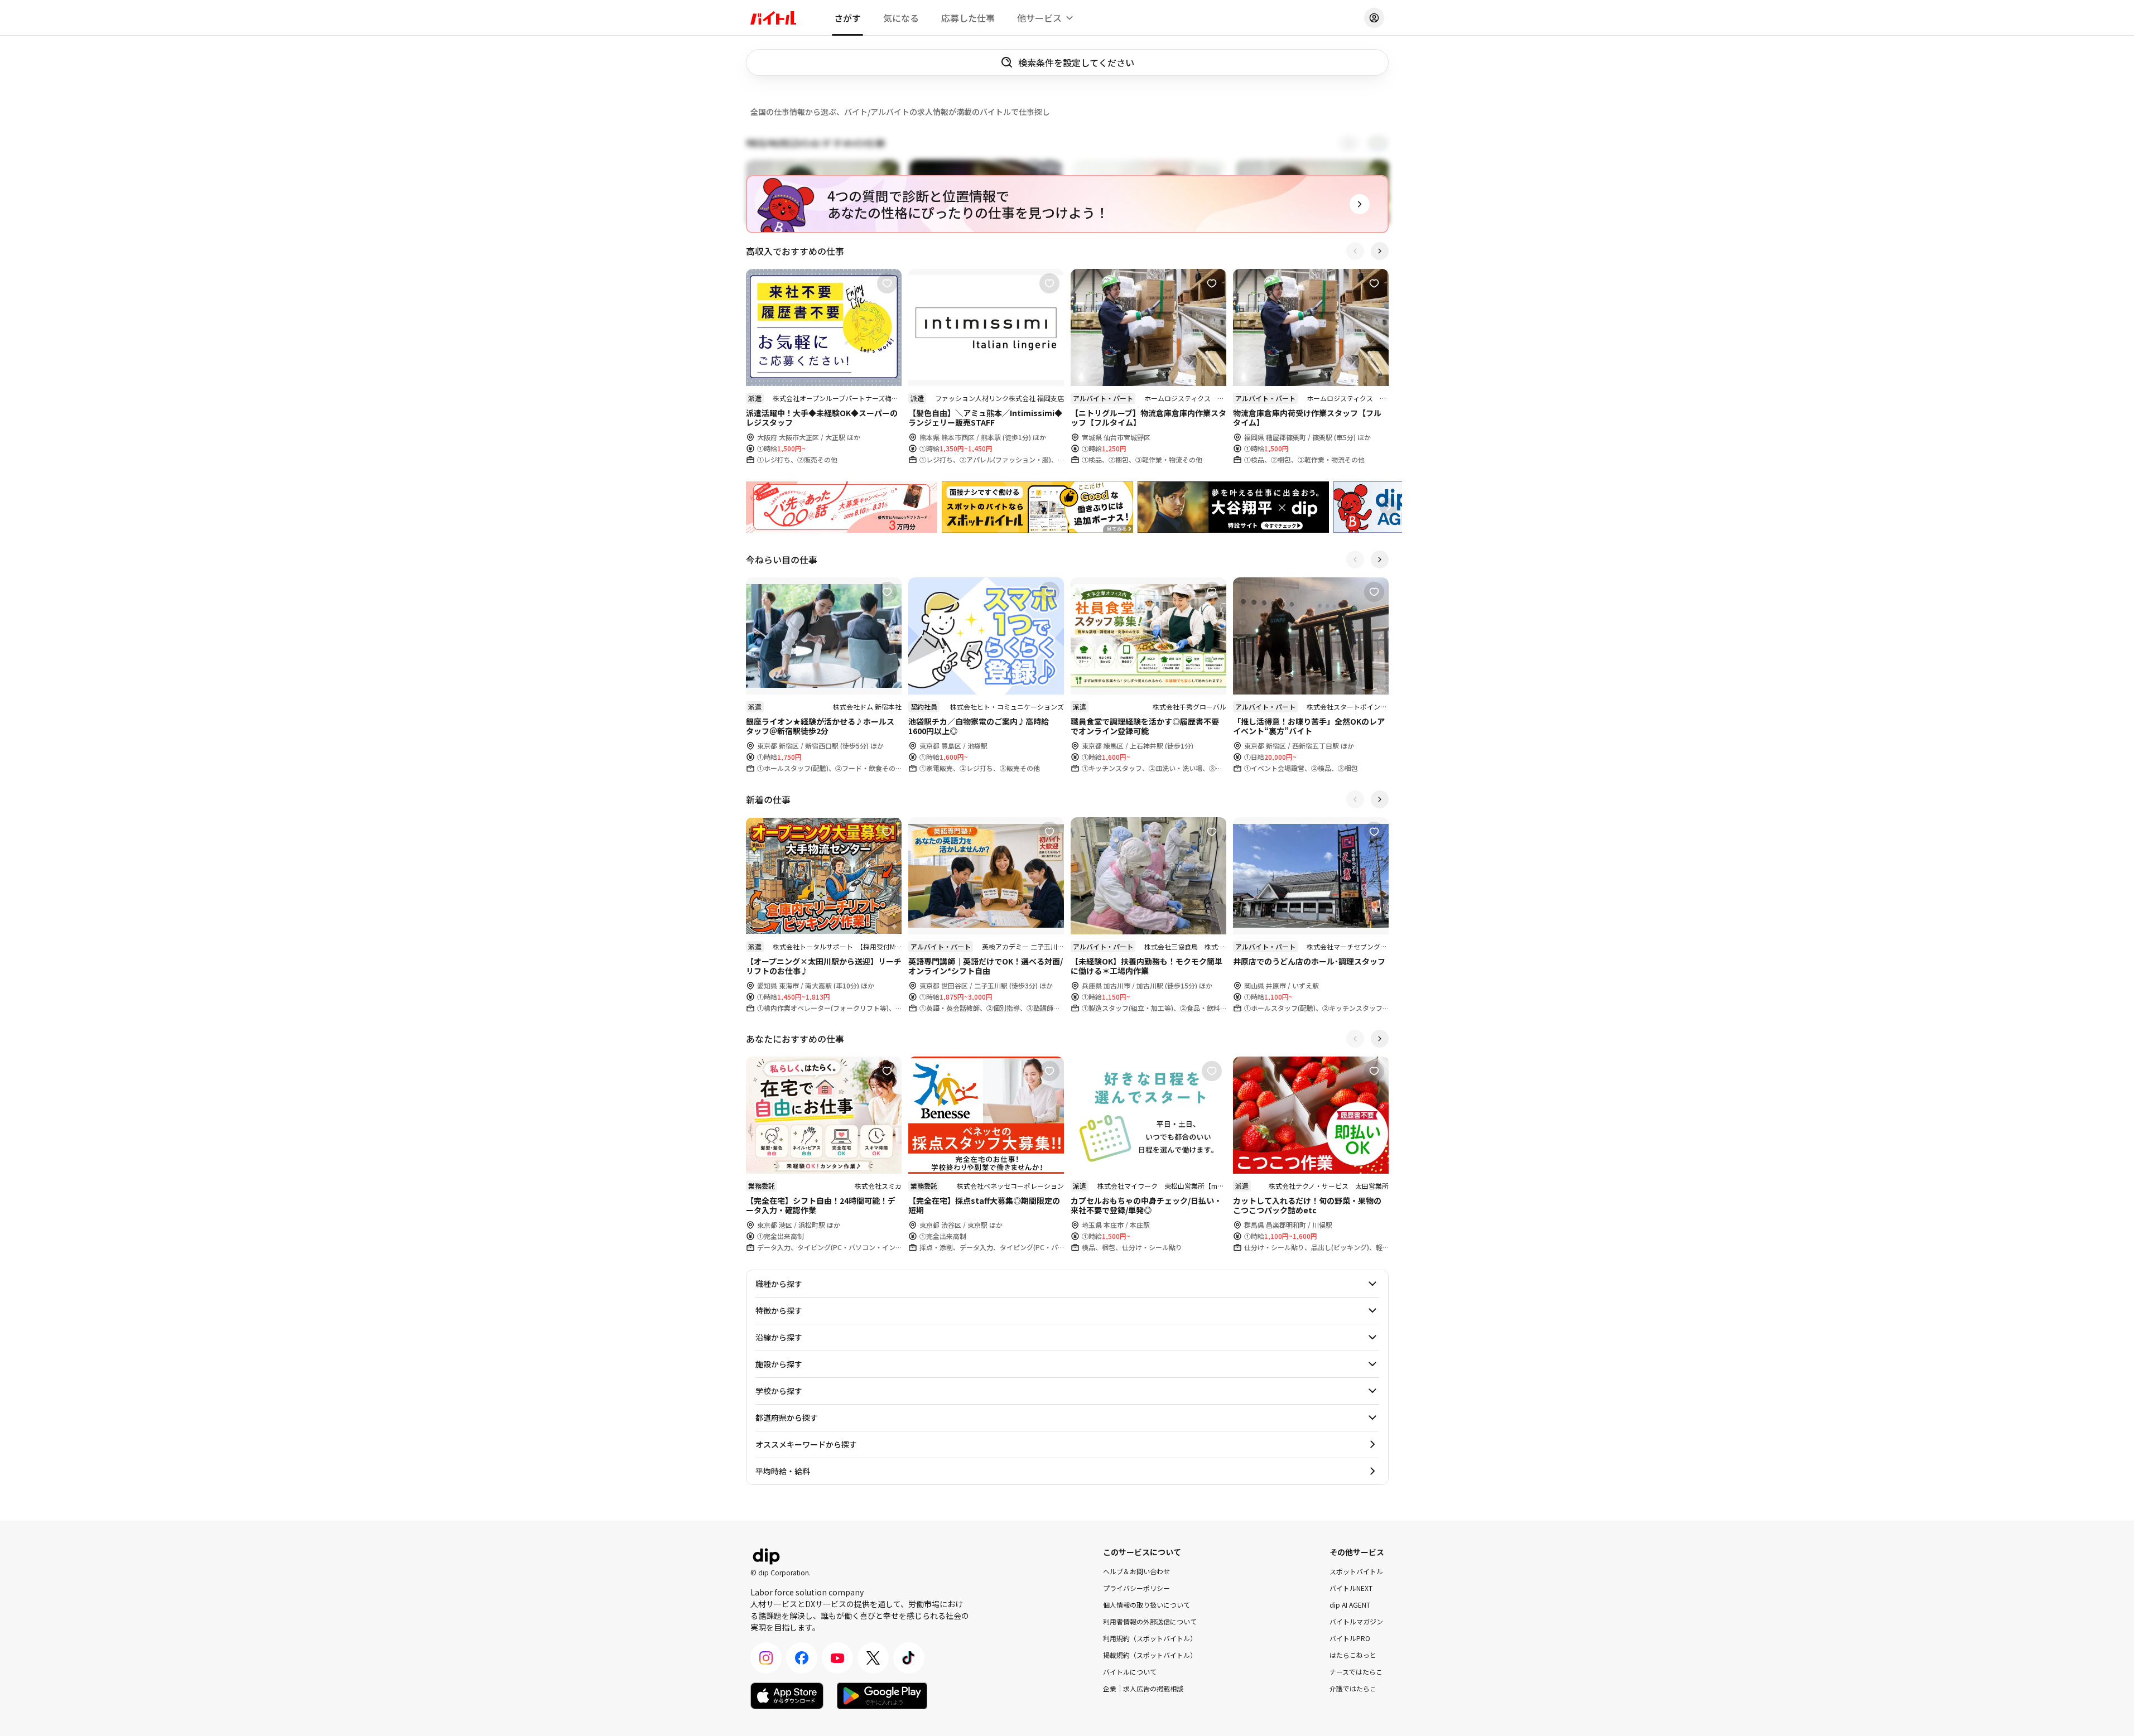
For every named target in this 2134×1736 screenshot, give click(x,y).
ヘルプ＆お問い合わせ (1136, 1571)
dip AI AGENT (1350, 1605)
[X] (873, 1658)
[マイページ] (1374, 18)
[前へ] (1355, 251)
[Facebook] (802, 1658)
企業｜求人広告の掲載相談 (1143, 1688)
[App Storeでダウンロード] (787, 1696)
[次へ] (1380, 251)
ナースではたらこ (1356, 1672)
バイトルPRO (1350, 1638)
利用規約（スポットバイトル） (1150, 1638)
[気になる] (887, 283)
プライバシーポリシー (1136, 1588)
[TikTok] (909, 1658)
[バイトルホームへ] (773, 18)
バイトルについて (1130, 1672)
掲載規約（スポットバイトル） (1150, 1655)
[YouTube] (837, 1658)
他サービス (1039, 18)
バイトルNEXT (1351, 1588)
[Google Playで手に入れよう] (882, 1696)
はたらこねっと (1353, 1655)
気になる (901, 18)
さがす (847, 18)
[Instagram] (766, 1658)
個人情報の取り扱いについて (1147, 1605)
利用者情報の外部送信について (1150, 1621)
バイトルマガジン (1356, 1621)
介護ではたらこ (1353, 1688)
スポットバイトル (1356, 1571)
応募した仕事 (968, 18)
